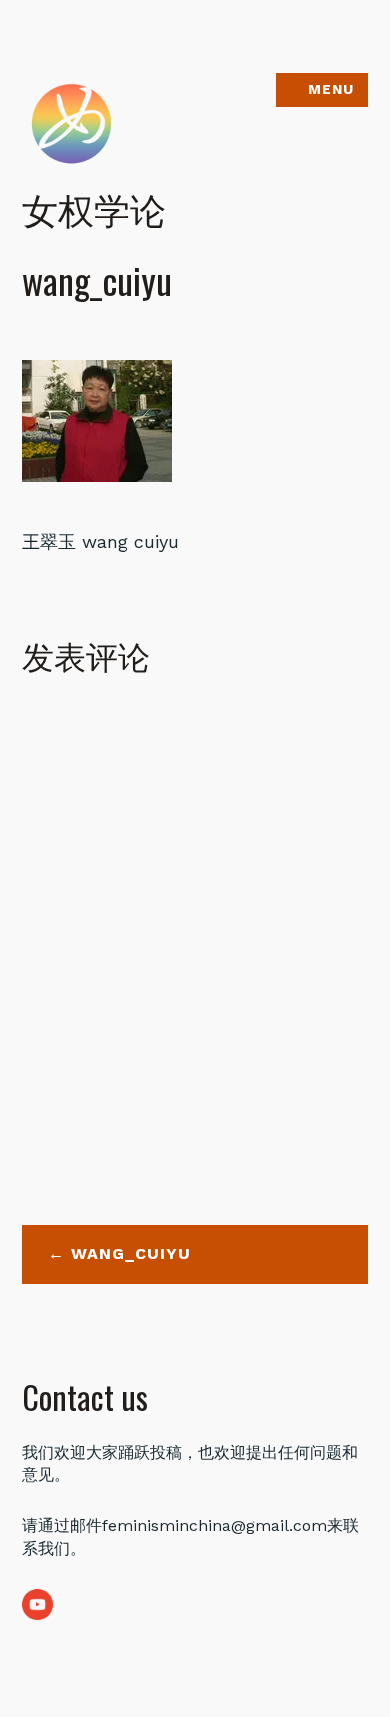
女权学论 (94, 207)
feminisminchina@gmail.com (214, 1525)
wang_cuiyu (131, 1253)
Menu (331, 89)
